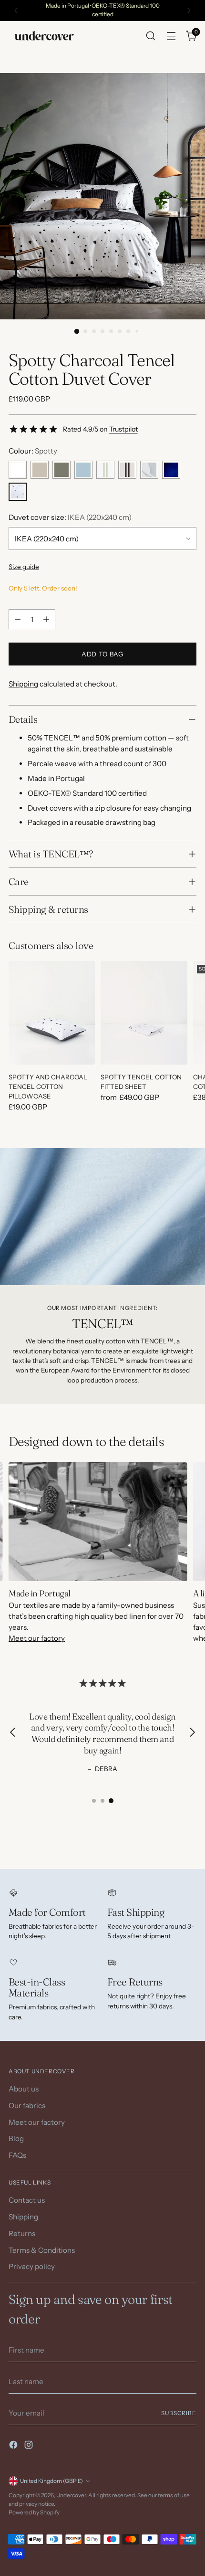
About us (24, 2089)
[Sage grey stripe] (105, 470)
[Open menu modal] (171, 36)
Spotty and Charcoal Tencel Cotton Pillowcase (48, 1087)
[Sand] (40, 470)
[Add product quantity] (46, 619)
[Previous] (16, 11)
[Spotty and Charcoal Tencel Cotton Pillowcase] (52, 1013)
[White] (18, 470)
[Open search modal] (150, 36)
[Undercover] (44, 36)
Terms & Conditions (42, 2250)
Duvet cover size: (70, 517)
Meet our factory (37, 1638)
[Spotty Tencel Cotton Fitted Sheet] (144, 1013)
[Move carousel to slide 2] (102, 1801)
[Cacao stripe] (127, 470)
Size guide (24, 567)
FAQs (17, 2155)
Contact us (27, 2200)
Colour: (33, 451)
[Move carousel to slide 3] (111, 1801)
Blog (16, 2138)
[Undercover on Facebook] (14, 2446)
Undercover (71, 2495)
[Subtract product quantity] (18, 619)
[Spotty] (18, 492)
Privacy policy (32, 2266)
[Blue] (171, 470)
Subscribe (179, 2413)
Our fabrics (27, 2106)
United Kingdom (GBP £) (51, 2481)
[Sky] (83, 470)
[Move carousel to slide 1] (94, 1801)
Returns (22, 2233)
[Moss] (61, 470)
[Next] (189, 11)
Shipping (23, 684)
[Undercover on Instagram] (30, 2446)
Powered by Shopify (34, 2513)
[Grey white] (149, 470)
